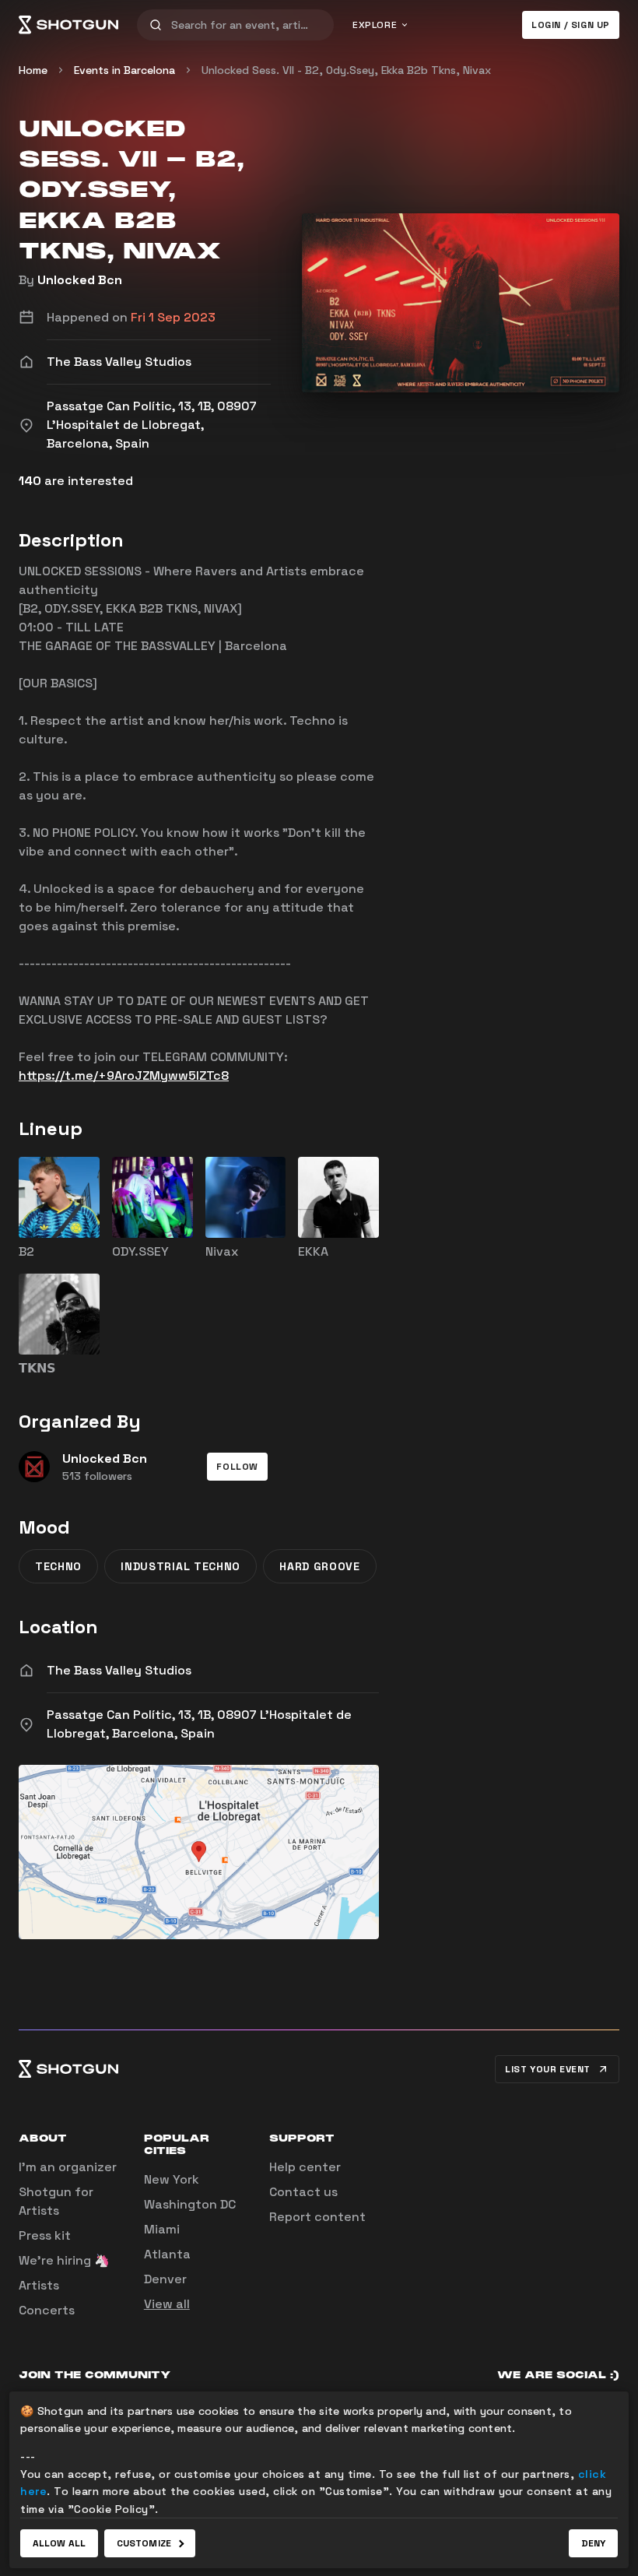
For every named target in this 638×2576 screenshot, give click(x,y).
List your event (548, 2069)
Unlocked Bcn (80, 280)
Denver (165, 2279)
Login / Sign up (571, 25)
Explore (375, 25)
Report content (317, 2217)
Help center (305, 2167)
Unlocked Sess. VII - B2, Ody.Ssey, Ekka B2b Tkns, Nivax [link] (346, 70)
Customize (144, 2543)
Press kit (45, 2235)
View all (167, 2304)
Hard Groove (320, 1566)
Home (33, 70)
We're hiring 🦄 (64, 2260)
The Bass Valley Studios (119, 1670)
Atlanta (167, 2254)
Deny (593, 2543)
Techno (58, 1566)
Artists (39, 2285)
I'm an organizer (68, 2167)
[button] (237, 1467)
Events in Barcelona (124, 70)
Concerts (47, 2310)
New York (172, 2179)
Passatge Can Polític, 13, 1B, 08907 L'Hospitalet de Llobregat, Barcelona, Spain (199, 1724)
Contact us (303, 2192)
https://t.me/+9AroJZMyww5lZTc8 (124, 1075)
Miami (162, 2229)
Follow (237, 1467)
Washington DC (190, 2204)
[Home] (68, 25)
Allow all (59, 2543)
